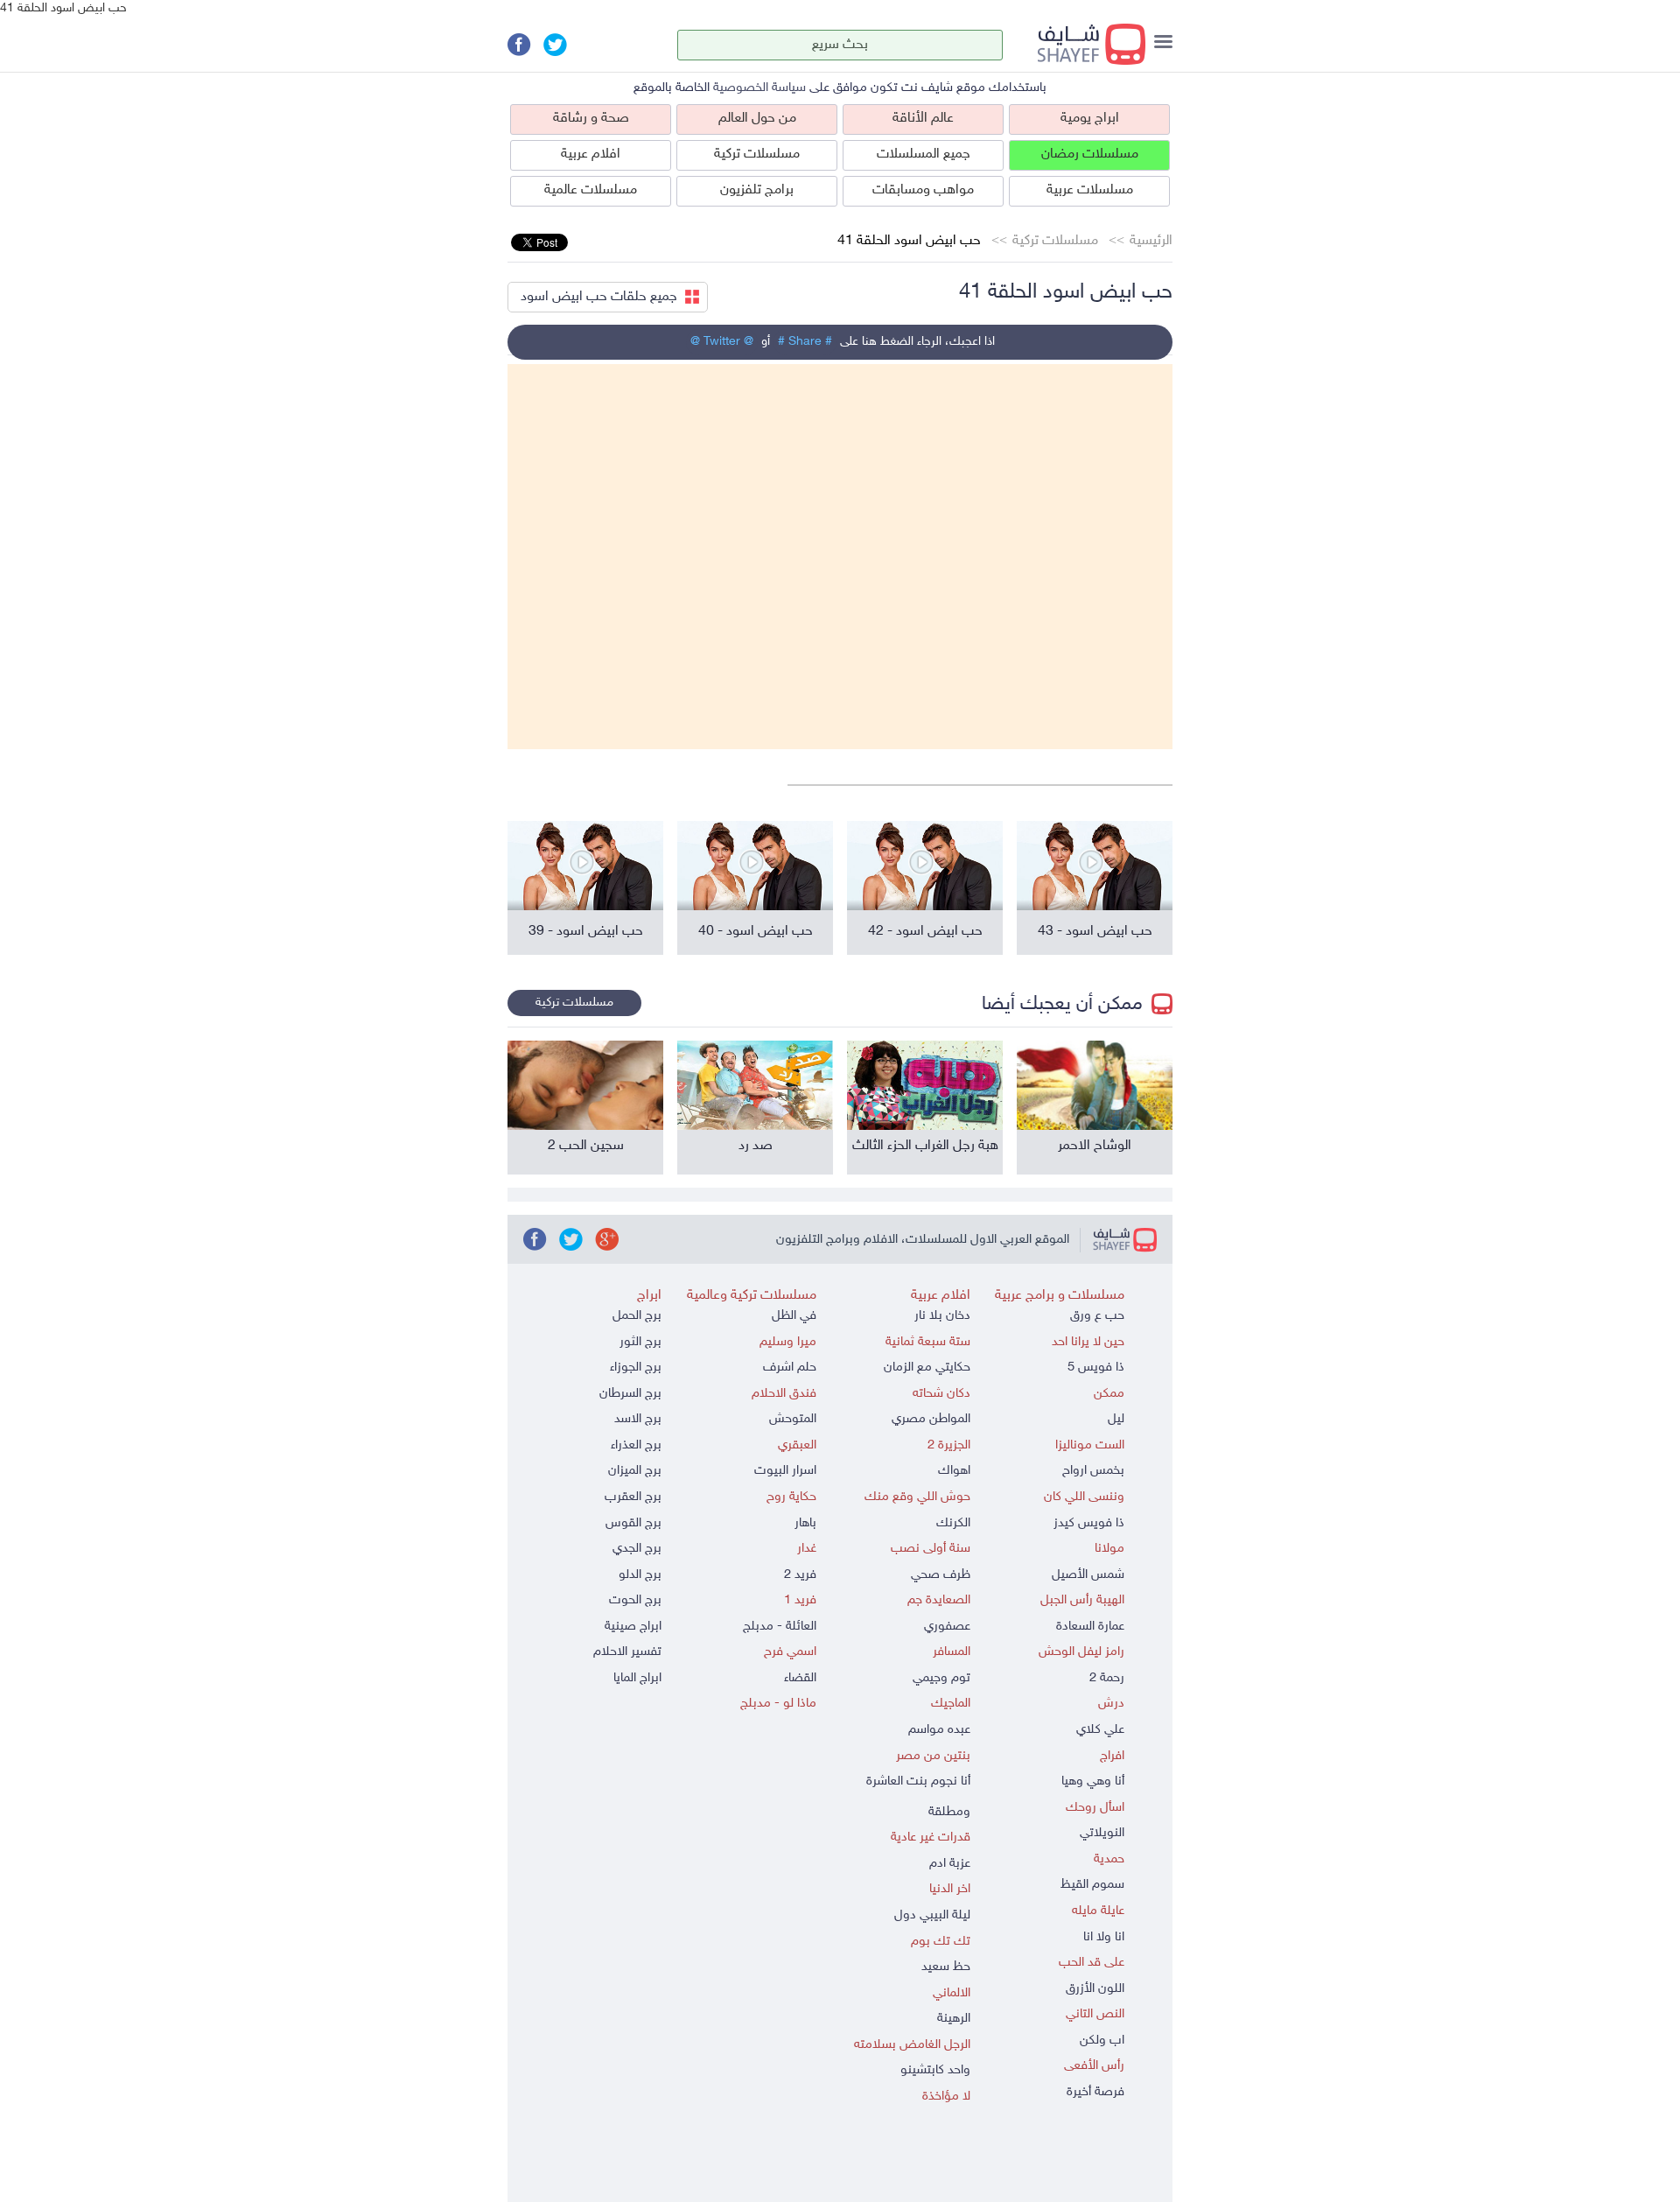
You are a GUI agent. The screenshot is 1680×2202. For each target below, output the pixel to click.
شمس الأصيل (1088, 1575)
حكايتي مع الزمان (927, 1367)
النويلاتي (1102, 1833)
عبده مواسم (939, 1730)
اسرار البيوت (785, 1471)
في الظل (794, 1316)
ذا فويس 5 (1096, 1367)
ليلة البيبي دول (932, 1915)
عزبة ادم (950, 1864)
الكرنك (953, 1523)
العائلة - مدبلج (780, 1627)
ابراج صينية (633, 1627)
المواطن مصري (931, 1419)
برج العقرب (633, 1497)
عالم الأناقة (923, 119)
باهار (805, 1523)
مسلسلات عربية (1090, 190)
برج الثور (640, 1342)
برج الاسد (638, 1419)
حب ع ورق (1097, 1316)
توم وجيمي (941, 1678)
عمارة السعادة (1090, 1627)
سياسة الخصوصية (759, 88)
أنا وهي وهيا (1093, 1781)
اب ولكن (1102, 2041)
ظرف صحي (941, 1575)
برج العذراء (636, 1445)
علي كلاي (1100, 1730)
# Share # (805, 342)
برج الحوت (635, 1600)
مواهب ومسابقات (923, 190)
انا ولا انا (1104, 1937)
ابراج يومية (1090, 119)
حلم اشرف (790, 1367)
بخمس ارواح (1093, 1471)
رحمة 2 (1107, 1678)
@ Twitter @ (722, 342)
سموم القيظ (1092, 1885)
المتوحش (793, 1419)
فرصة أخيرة (1095, 2092)
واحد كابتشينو (935, 2070)
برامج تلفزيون (757, 190)
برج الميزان (635, 1471)
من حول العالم (757, 119)
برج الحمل (637, 1316)
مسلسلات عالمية (591, 190)
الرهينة (954, 2019)
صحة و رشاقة (591, 119)
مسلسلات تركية (757, 154)
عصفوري (947, 1627)
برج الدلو (640, 1575)
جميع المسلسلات (924, 154)
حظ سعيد (946, 1967)
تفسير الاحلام (627, 1652)
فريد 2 (800, 1575)
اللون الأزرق (1095, 1989)
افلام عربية (591, 154)
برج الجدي (637, 1549)
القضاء (800, 1678)
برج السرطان (630, 1394)
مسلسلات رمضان (1090, 154)
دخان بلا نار (942, 1316)
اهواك (954, 1471)
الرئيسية (1151, 241)
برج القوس (633, 1523)
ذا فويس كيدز (1089, 1523)
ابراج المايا (637, 1678)
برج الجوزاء (636, 1367)
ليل (1116, 1419)
